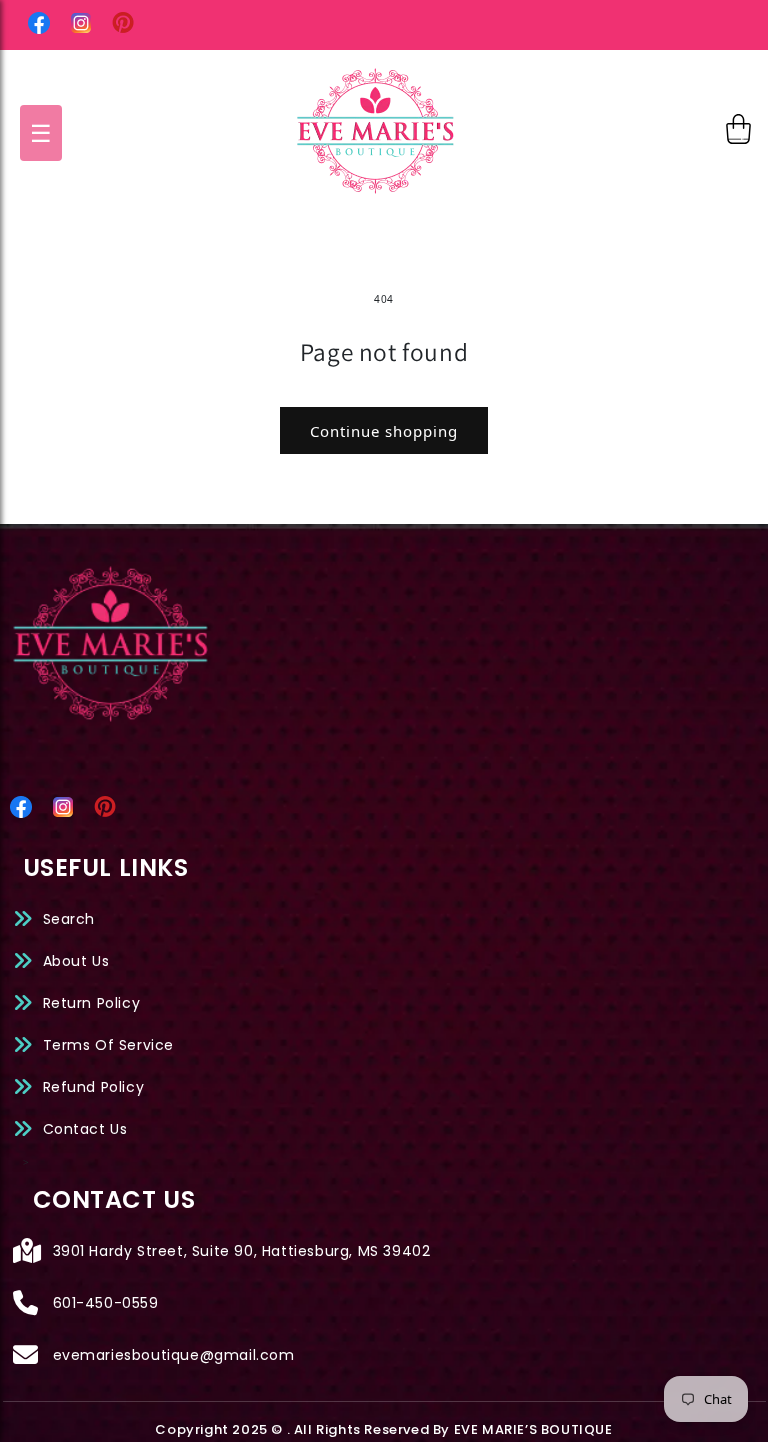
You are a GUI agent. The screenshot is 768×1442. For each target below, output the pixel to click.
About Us (76, 961)
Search (69, 919)
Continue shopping (384, 431)
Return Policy (92, 1003)
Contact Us (85, 1129)
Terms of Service (109, 1045)
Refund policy (94, 1087)
